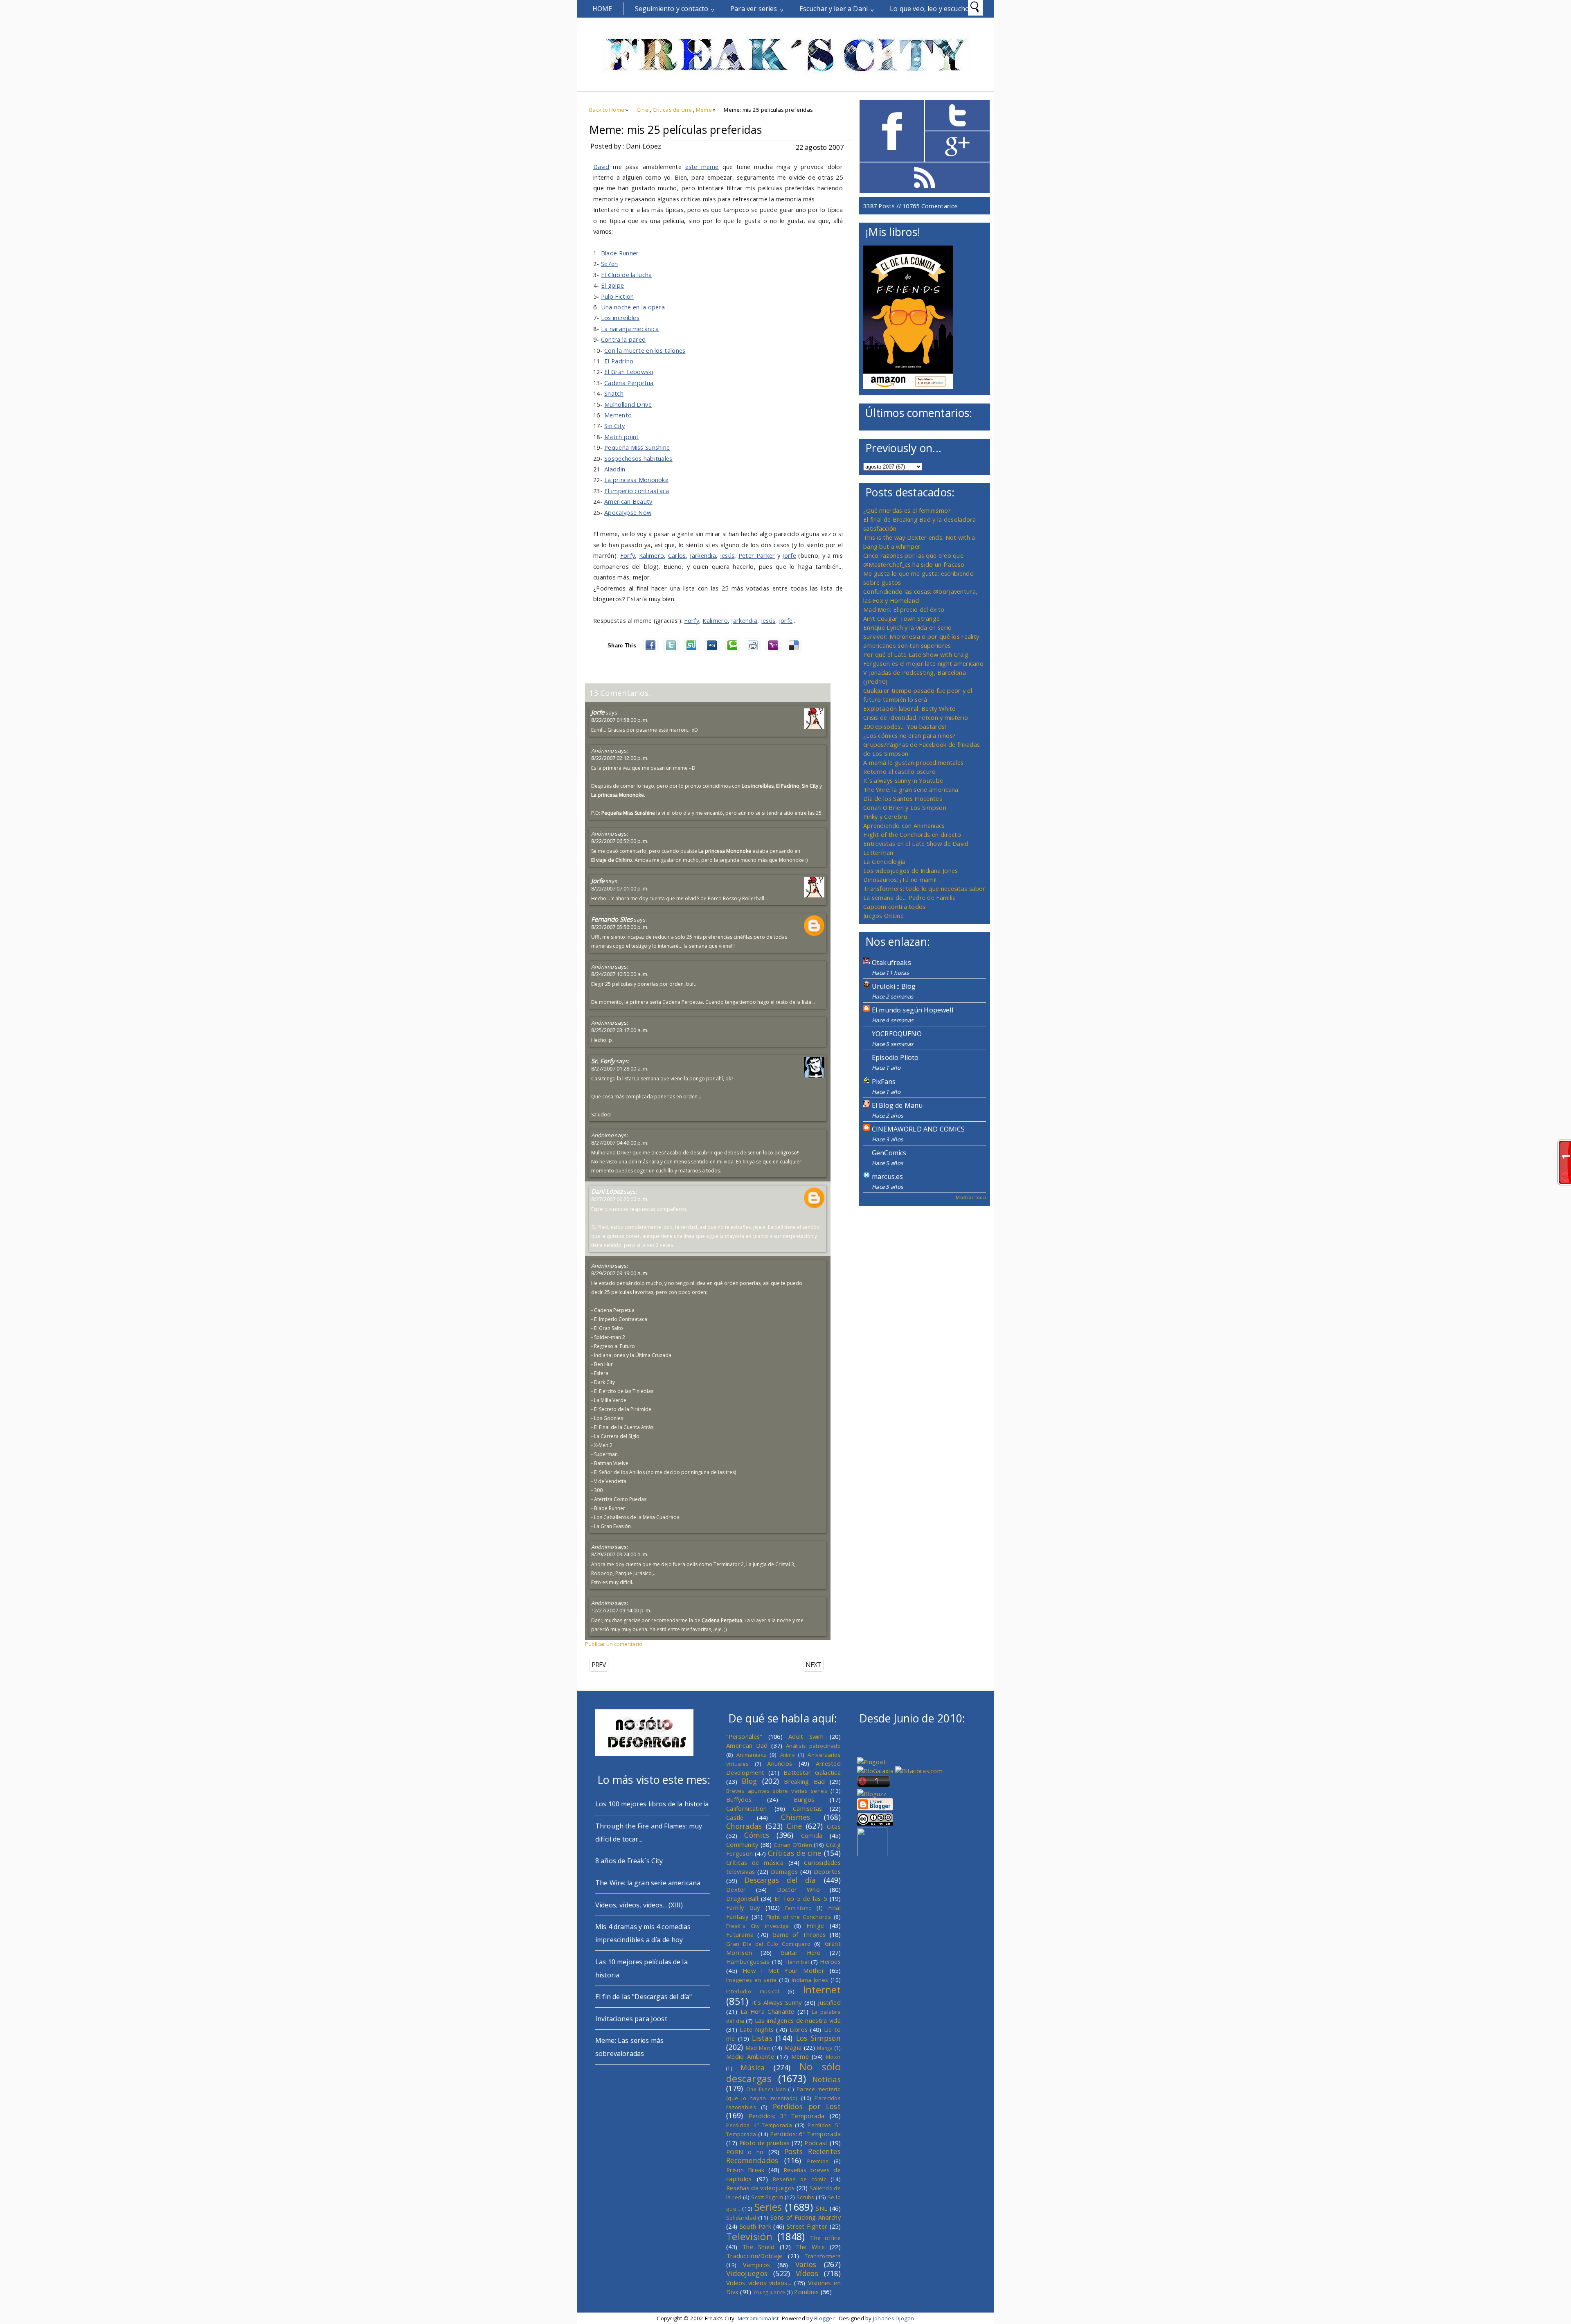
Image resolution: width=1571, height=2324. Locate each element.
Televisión (749, 2236)
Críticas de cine (672, 110)
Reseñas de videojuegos (761, 2188)
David (601, 167)
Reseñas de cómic (799, 2179)
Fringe (815, 1925)
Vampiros (756, 2265)
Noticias (827, 2079)
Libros (799, 2029)
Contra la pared (623, 339)
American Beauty (628, 501)
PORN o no (745, 2152)
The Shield (758, 2247)
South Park (755, 2226)
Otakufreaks (891, 963)
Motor (833, 2057)
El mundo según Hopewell (913, 1010)
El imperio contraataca (637, 491)
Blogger (824, 2318)
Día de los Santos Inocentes (903, 798)
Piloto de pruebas (765, 2143)
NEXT (813, 1665)
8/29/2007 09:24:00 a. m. (620, 1554)
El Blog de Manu (897, 1105)
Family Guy (743, 1907)
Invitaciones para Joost (631, 2019)
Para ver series (754, 9)
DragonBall (742, 1898)
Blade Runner (620, 253)
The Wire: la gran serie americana (911, 789)
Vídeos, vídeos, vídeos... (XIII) (639, 1905)
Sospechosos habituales (638, 458)
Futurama (740, 1934)
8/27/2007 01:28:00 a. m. (620, 1068)
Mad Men (758, 2048)
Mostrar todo (971, 1197)
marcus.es (887, 1177)
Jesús (727, 555)
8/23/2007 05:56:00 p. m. (620, 927)
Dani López (607, 1191)
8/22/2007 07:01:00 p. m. (620, 888)
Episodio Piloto (895, 1057)
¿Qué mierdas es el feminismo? (907, 510)
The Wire (810, 2247)
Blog (749, 1781)
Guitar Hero (801, 1952)
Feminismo (799, 1908)
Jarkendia (703, 555)
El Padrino (619, 361)
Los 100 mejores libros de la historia (652, 1804)
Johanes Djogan (894, 2318)
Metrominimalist (758, 2318)
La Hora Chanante (767, 2011)
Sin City (614, 426)
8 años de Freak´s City (629, 1861)
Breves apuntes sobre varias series (777, 1791)
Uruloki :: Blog (894, 986)
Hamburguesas (748, 1961)
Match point (621, 437)
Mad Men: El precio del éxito (904, 609)
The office (825, 2238)
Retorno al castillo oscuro (900, 771)
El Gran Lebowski (629, 372)
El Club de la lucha (627, 275)
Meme (704, 110)
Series (768, 2207)
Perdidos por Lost (807, 2106)
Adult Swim (806, 1736)
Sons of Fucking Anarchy (806, 2217)
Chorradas (744, 1826)
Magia (793, 2047)
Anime (788, 1755)
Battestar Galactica (812, 1772)
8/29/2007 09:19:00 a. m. (620, 1273)
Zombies (806, 2292)
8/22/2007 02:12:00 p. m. (620, 758)
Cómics (757, 1835)
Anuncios (780, 1763)
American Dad (747, 1745)
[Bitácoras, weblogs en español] (919, 1771)
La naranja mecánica (630, 329)
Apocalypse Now (628, 512)
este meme (702, 167)
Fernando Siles (612, 919)
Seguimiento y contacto (672, 9)
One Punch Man (766, 2089)
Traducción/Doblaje (754, 2256)
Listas (762, 2038)
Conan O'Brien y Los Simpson (905, 807)
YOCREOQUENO (897, 1034)
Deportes (827, 1871)
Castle (735, 1817)
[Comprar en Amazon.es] (908, 387)
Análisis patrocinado (813, 1746)
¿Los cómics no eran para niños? (909, 735)
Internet (822, 1990)
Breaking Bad (804, 1781)
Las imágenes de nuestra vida (798, 2020)
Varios (806, 2264)
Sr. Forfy (603, 1061)
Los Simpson (818, 2038)
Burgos (804, 1799)
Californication (746, 1808)
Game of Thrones (799, 1934)
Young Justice (769, 2292)
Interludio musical (753, 1991)
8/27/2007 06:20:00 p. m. (620, 1199)
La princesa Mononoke (636, 480)
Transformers (823, 2256)
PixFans (884, 1082)
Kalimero (652, 555)
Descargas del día (780, 1880)
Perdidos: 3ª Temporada (787, 2116)
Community (742, 1844)
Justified (829, 2002)
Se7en (609, 264)
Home (602, 9)
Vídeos (807, 2273)
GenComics (889, 1153)
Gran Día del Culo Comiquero (768, 1944)
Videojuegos (747, 2273)
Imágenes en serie (752, 1980)
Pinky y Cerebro (885, 816)
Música (753, 2067)
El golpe (612, 285)
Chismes (796, 1817)
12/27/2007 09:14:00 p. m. (621, 1610)
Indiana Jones (810, 1980)
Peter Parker (757, 555)
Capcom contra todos (895, 906)
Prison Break (745, 2170)
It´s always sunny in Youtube (903, 780)
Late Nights (757, 2029)
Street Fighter (807, 2226)
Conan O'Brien (793, 1845)
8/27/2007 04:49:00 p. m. (620, 1143)
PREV (599, 1665)
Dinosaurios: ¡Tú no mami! (900, 879)
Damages (784, 1871)
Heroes (830, 1961)
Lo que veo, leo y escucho (930, 9)
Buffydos (739, 1799)
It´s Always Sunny (777, 2002)
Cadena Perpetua (629, 383)
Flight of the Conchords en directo (912, 834)
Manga (825, 2048)
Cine (643, 110)
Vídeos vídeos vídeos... (759, 2283)
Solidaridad (741, 2218)
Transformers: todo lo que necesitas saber (924, 888)
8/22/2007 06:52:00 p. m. (620, 841)
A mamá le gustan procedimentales (913, 762)
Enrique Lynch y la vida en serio (907, 627)
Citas (834, 1826)
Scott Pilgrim (767, 2197)
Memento (618, 415)
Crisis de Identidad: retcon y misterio (916, 717)
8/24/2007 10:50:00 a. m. (620, 974)
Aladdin (615, 469)
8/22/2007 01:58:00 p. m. (620, 720)
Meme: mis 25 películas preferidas (675, 130)
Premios (818, 2161)
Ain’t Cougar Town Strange (901, 618)
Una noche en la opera (633, 307)
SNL (822, 2208)
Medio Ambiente (750, 2056)
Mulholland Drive (628, 404)
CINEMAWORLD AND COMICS (918, 1129)
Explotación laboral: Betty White (909, 708)
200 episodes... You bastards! (905, 726)
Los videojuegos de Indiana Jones (910, 870)
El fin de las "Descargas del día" (644, 1997)
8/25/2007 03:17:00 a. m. (620, 1030)
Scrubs (806, 2197)
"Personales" (744, 1736)
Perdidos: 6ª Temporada (805, 2134)
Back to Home (607, 110)
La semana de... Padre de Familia (909, 897)
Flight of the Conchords (799, 1917)
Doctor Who (798, 1889)
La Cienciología (884, 861)
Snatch (614, 393)
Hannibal (797, 1962)
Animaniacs (751, 1755)
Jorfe (789, 555)
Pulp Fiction (618, 296)
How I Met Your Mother (783, 1970)
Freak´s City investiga (758, 1926)
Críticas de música (755, 1862)
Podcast (816, 2143)
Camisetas (808, 1808)
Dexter (736, 1889)
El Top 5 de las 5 (801, 1898)
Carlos (677, 555)
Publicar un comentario (614, 1644)
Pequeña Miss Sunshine (637, 447)
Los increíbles (620, 318)
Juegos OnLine (883, 915)
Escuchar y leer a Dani (834, 9)
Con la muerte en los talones (645, 350)
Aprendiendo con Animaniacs (904, 825)
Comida (812, 1835)
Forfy (628, 555)
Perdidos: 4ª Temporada (759, 2125)
